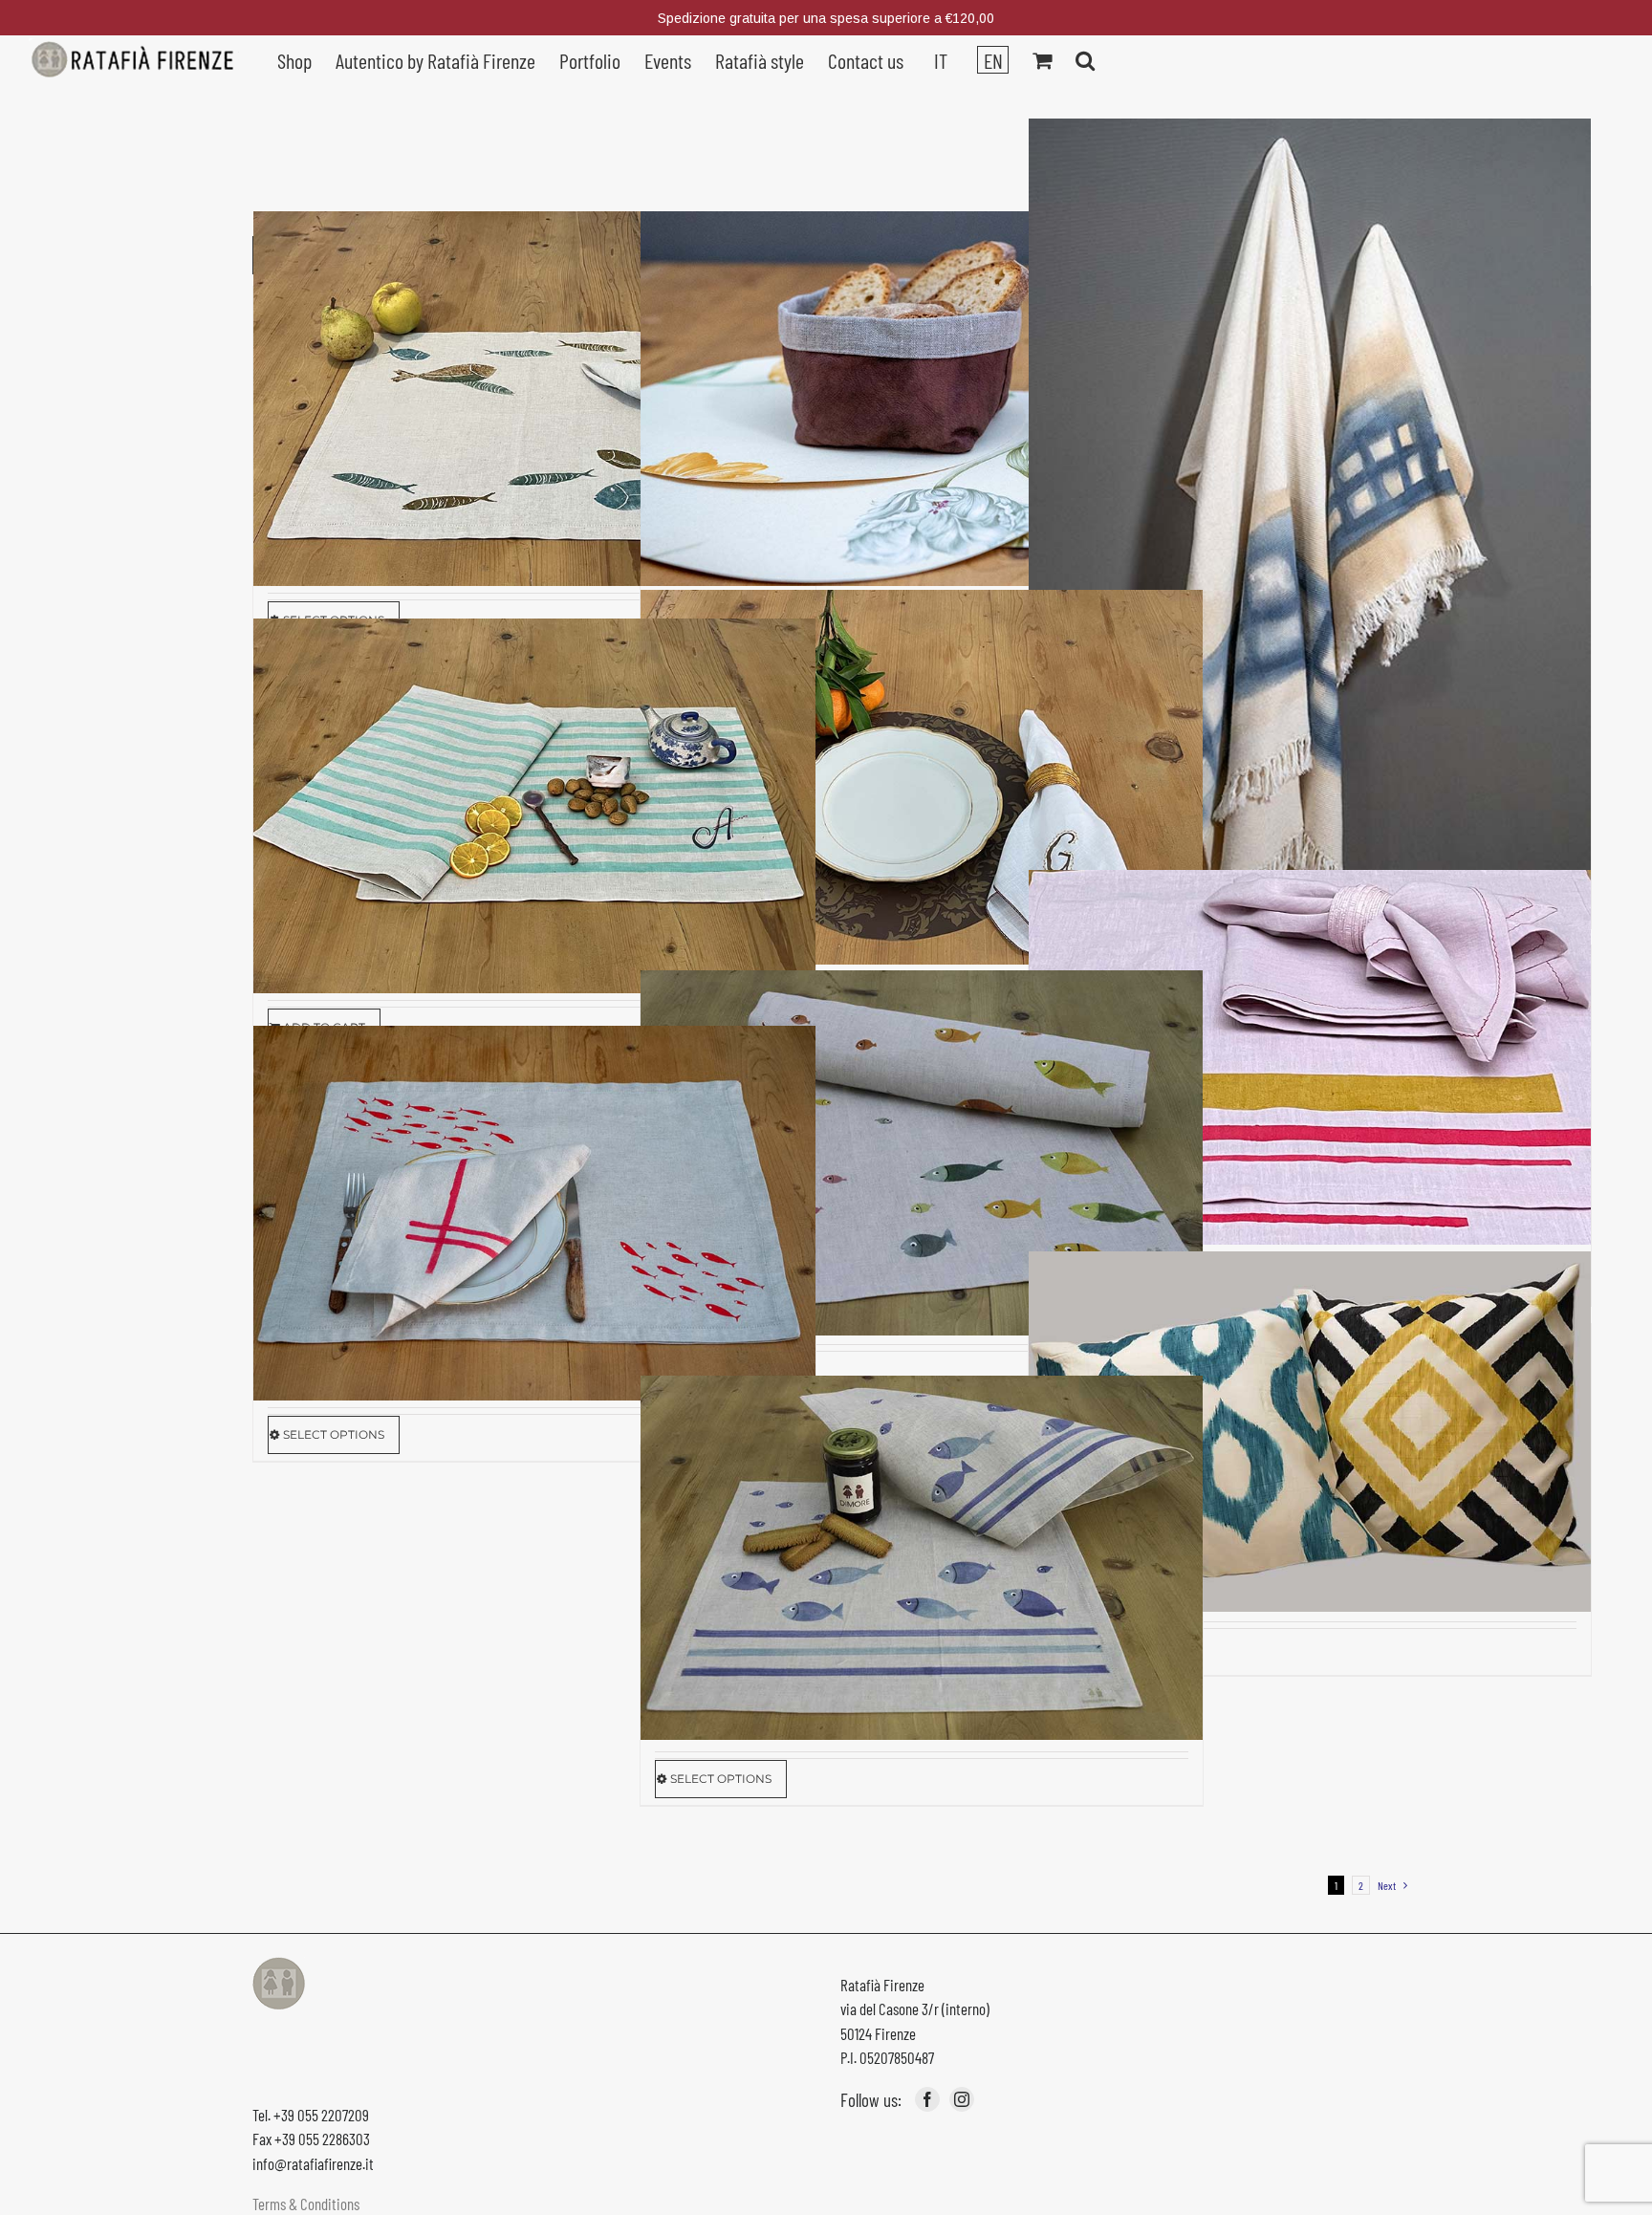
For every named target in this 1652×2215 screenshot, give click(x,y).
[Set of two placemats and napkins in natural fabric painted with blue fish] (922, 1558)
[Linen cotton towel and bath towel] (1310, 539)
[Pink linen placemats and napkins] (1310, 1058)
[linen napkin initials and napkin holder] (922, 778)
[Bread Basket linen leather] (922, 399)
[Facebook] (927, 2099)
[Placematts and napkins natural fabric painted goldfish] (534, 1214)
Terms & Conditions (306, 2204)
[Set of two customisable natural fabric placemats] (534, 806)
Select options (334, 1434)
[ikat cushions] (1310, 1432)
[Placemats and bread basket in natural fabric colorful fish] (922, 1153)
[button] (1085, 58)
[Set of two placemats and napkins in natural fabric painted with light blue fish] (534, 399)
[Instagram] (962, 2099)
